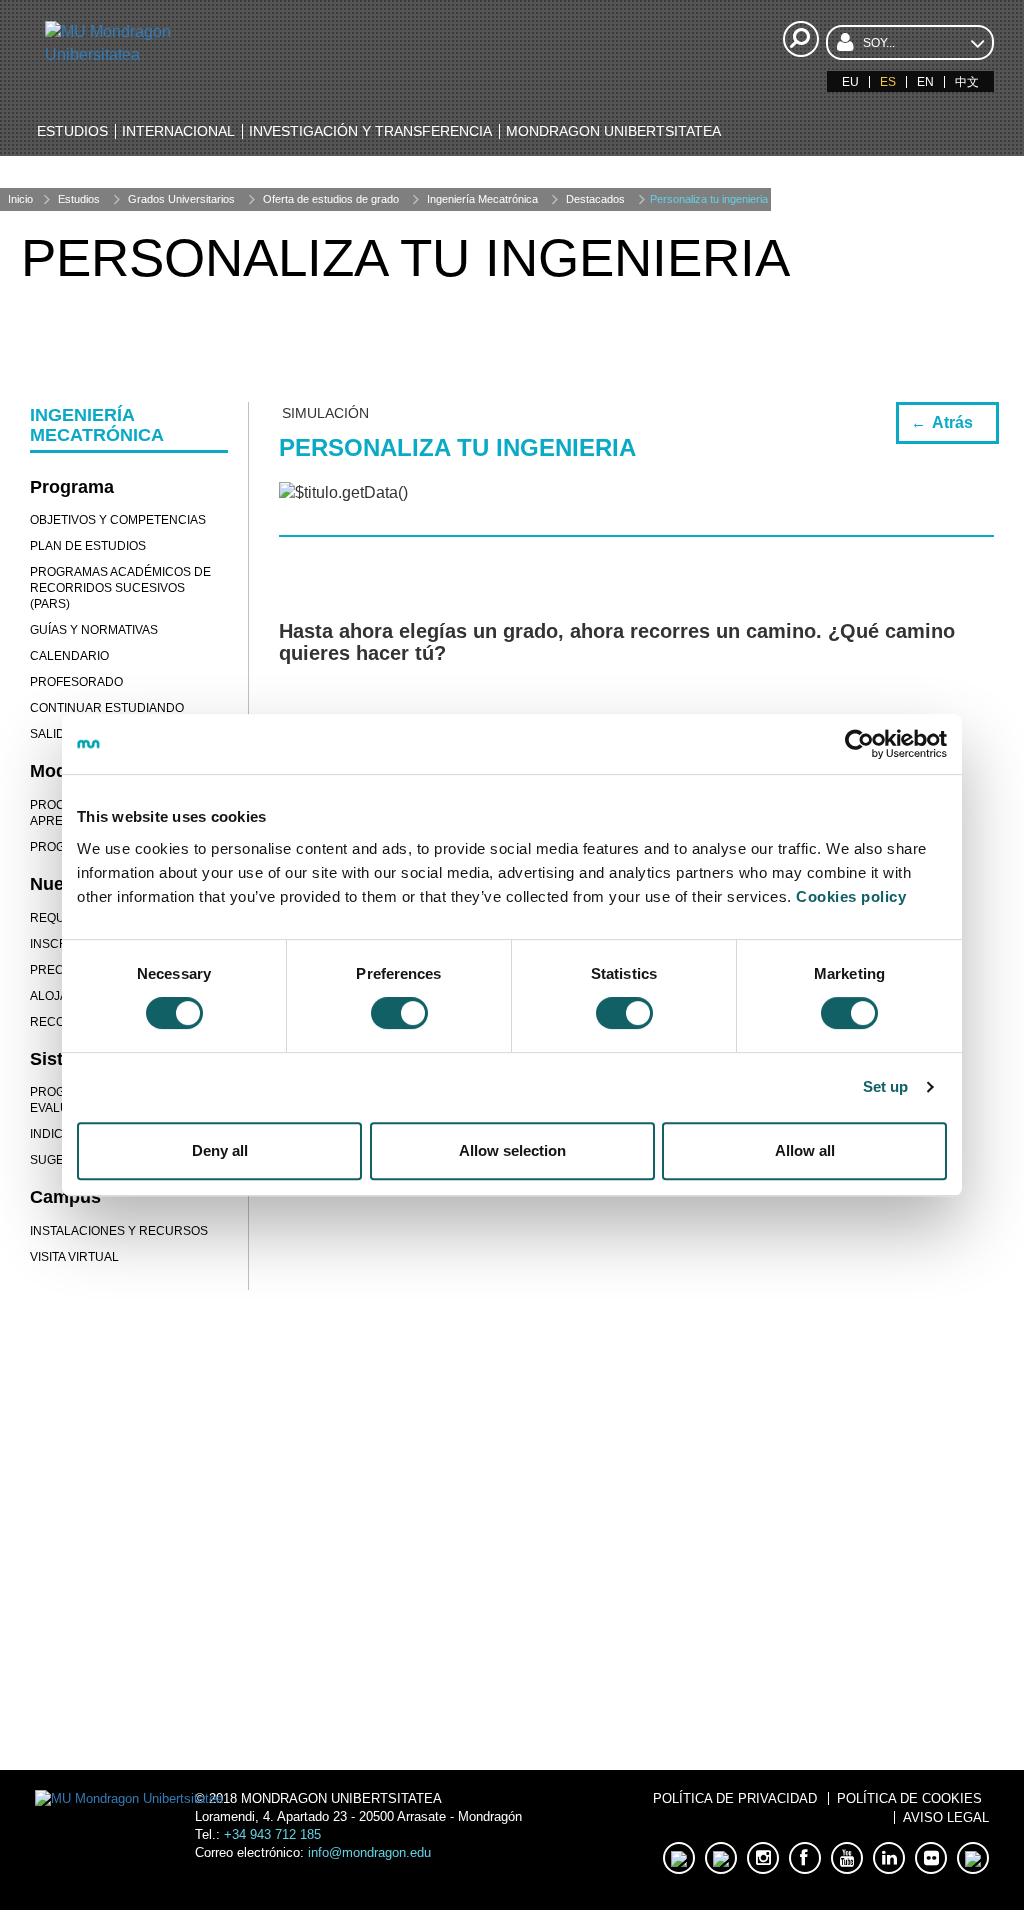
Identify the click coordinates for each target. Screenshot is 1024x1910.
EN (925, 82)
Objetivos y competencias (118, 520)
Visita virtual (74, 1257)
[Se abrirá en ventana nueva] (145, 1613)
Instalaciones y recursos (119, 1231)
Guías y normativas (94, 630)
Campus (65, 1197)
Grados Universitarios (181, 199)
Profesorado (76, 682)
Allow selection (512, 1150)
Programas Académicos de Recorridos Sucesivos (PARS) (120, 588)
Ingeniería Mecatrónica (482, 199)
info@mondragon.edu (369, 1852)
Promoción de (753, 1514)
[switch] (399, 1013)
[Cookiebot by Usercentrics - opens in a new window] (859, 744)
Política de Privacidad (735, 1798)
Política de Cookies (909, 1798)
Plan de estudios (88, 546)
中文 (967, 82)
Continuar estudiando (107, 708)
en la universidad (753, 1684)
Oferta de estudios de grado (331, 199)
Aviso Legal (946, 1817)
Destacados (595, 199)
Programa (72, 487)
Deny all (220, 1150)
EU (850, 82)
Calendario (69, 656)
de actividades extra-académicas (753, 1600)
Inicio (20, 199)
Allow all (805, 1150)
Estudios (79, 199)
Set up (886, 1086)
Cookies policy (851, 896)
